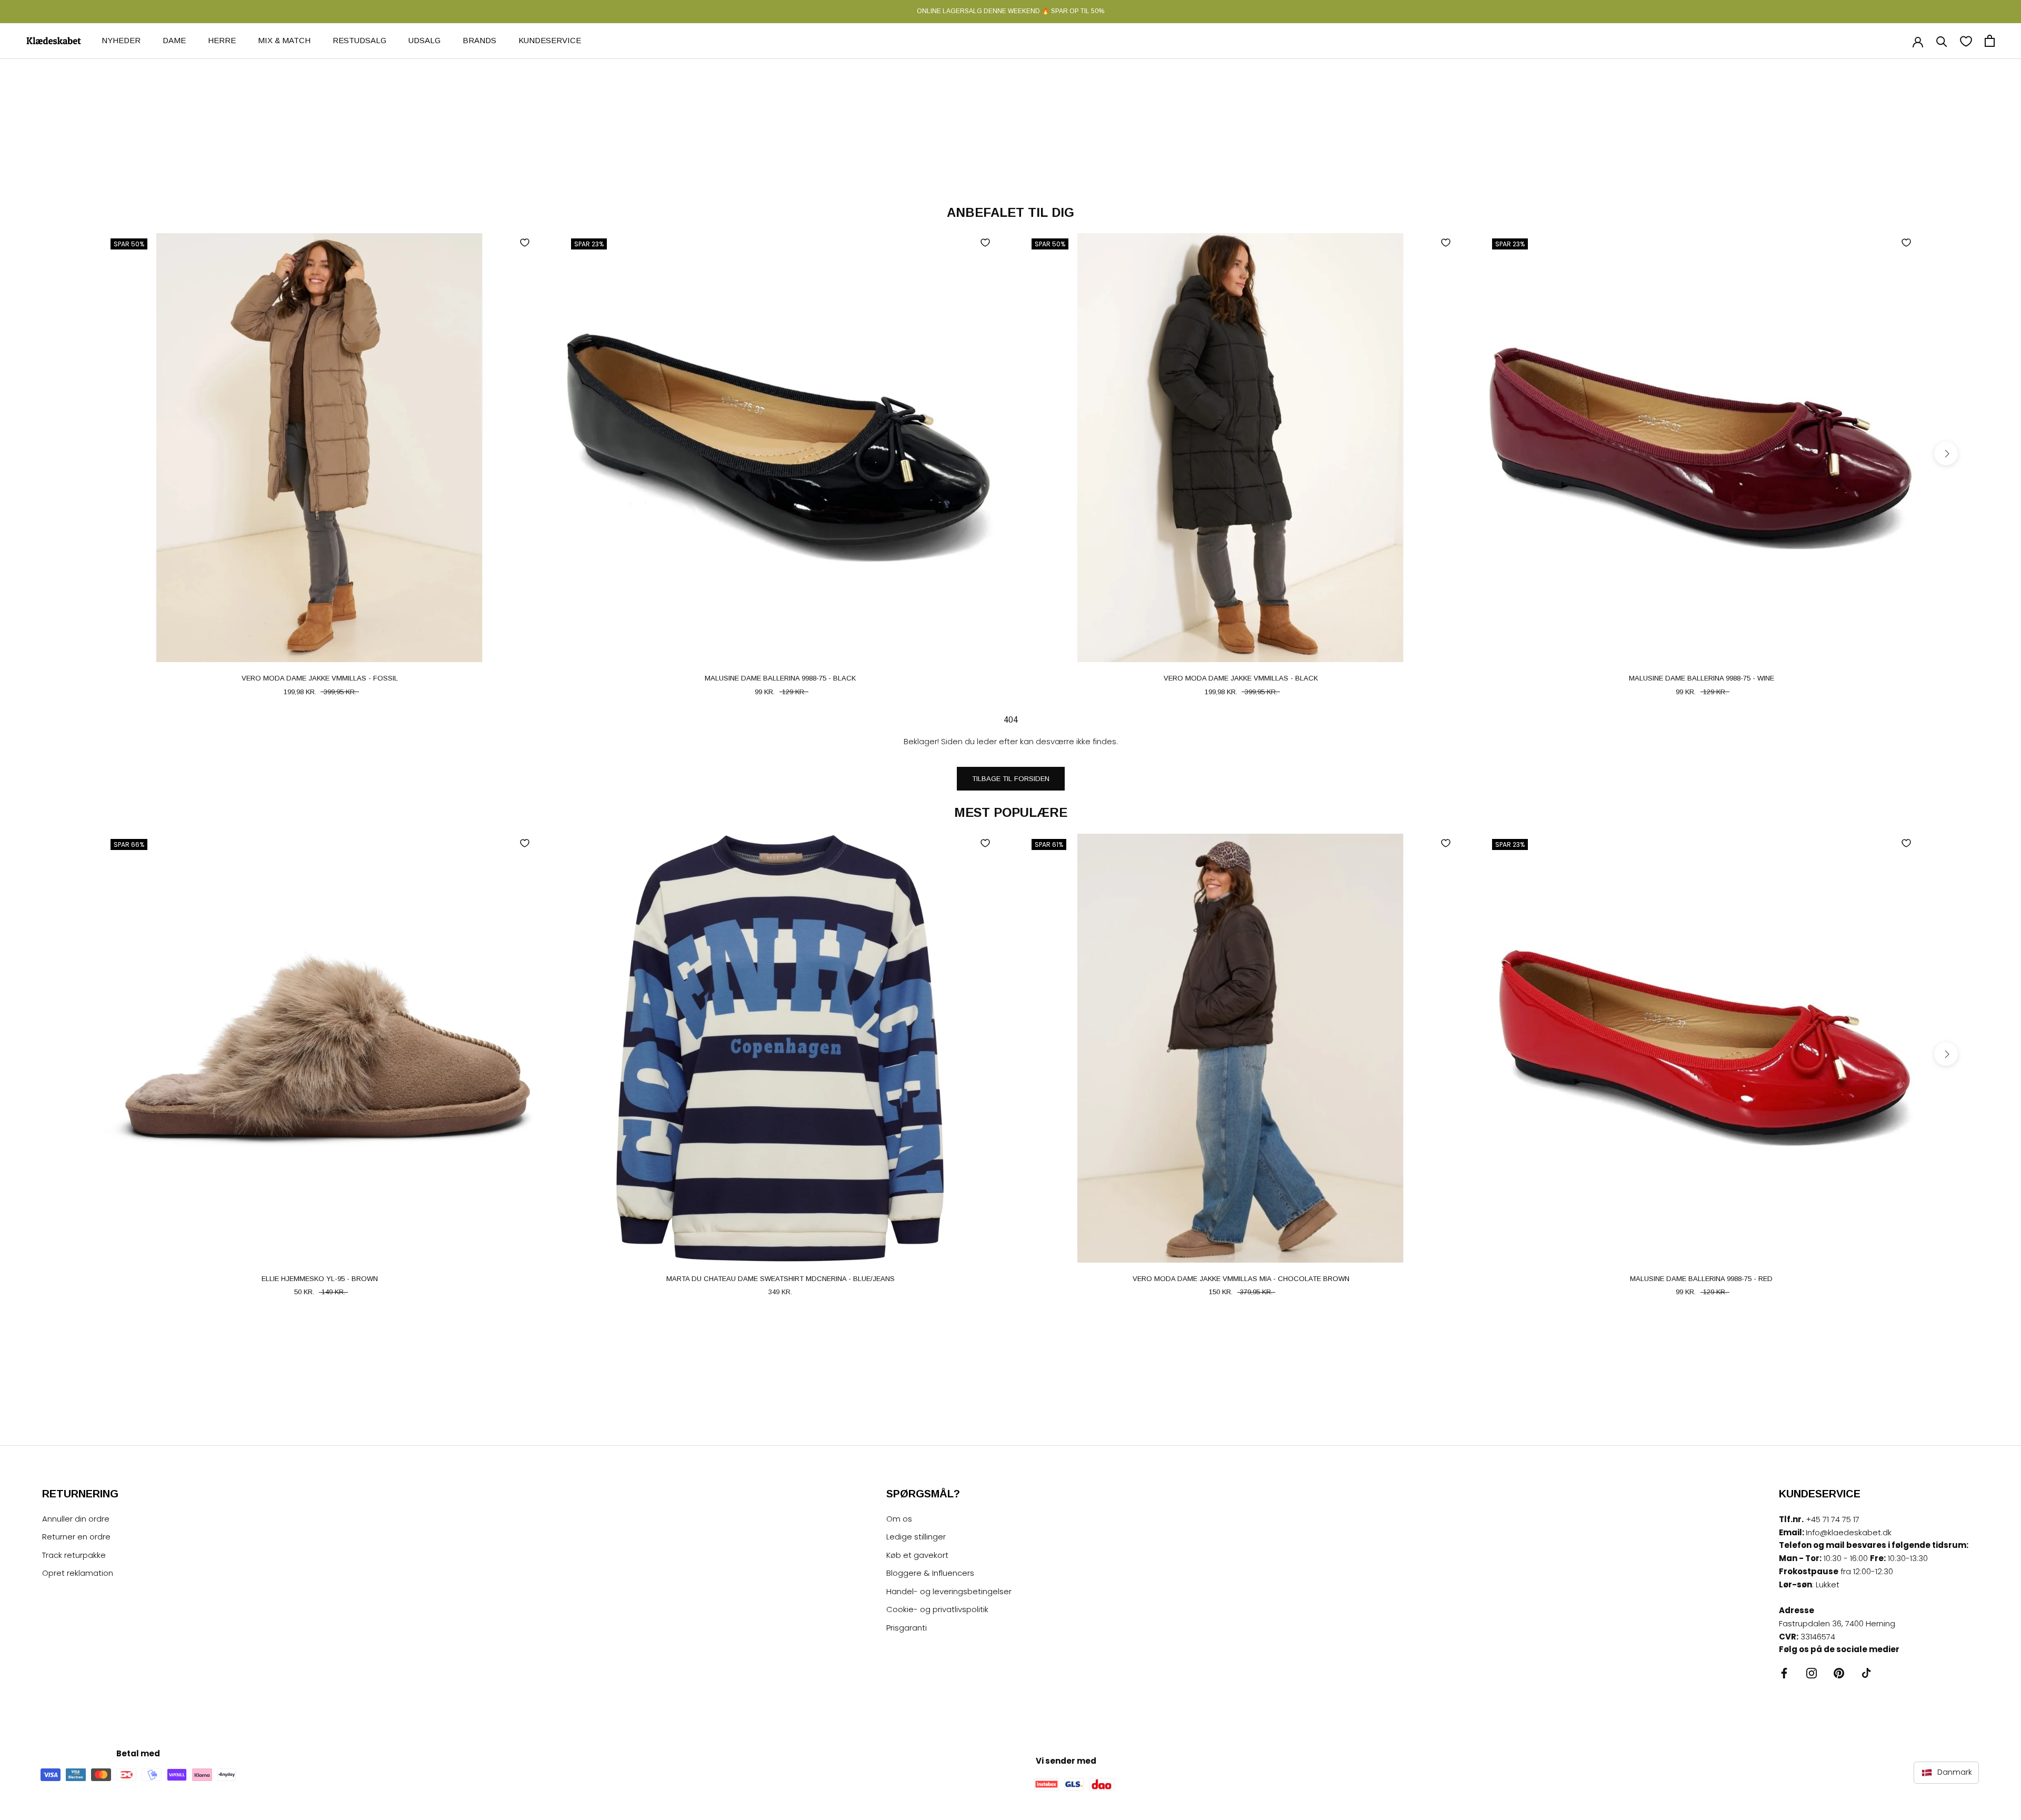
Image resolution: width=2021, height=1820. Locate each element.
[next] (1946, 453)
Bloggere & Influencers (930, 1573)
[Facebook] (1784, 1673)
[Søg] (1942, 41)
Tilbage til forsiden (1011, 779)
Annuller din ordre (76, 1519)
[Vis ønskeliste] (1966, 41)
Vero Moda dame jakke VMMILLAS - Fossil (320, 678)
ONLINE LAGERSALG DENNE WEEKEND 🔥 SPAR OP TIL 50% (1010, 11)
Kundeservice (550, 40)
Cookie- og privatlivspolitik (937, 1609)
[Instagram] (1812, 1673)
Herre (222, 40)
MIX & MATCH (284, 40)
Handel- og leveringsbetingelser (949, 1591)
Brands (479, 40)
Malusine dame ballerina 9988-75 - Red (1701, 1279)
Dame (174, 40)
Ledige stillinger (916, 1537)
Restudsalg (359, 40)
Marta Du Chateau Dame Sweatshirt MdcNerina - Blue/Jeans (781, 1279)
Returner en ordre (76, 1537)
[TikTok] (1866, 1673)
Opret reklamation (78, 1573)
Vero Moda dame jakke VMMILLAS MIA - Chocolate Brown (1241, 1279)
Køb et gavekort (917, 1555)
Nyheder (121, 40)
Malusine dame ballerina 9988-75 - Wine (1702, 678)
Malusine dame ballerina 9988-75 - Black (780, 678)
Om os (899, 1519)
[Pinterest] (1839, 1673)
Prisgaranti (907, 1628)
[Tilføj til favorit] (525, 243)
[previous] (75, 453)
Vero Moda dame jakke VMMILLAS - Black (1241, 678)
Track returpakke (74, 1555)
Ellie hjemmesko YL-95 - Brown (320, 1279)
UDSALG (424, 40)
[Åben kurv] (1990, 41)
